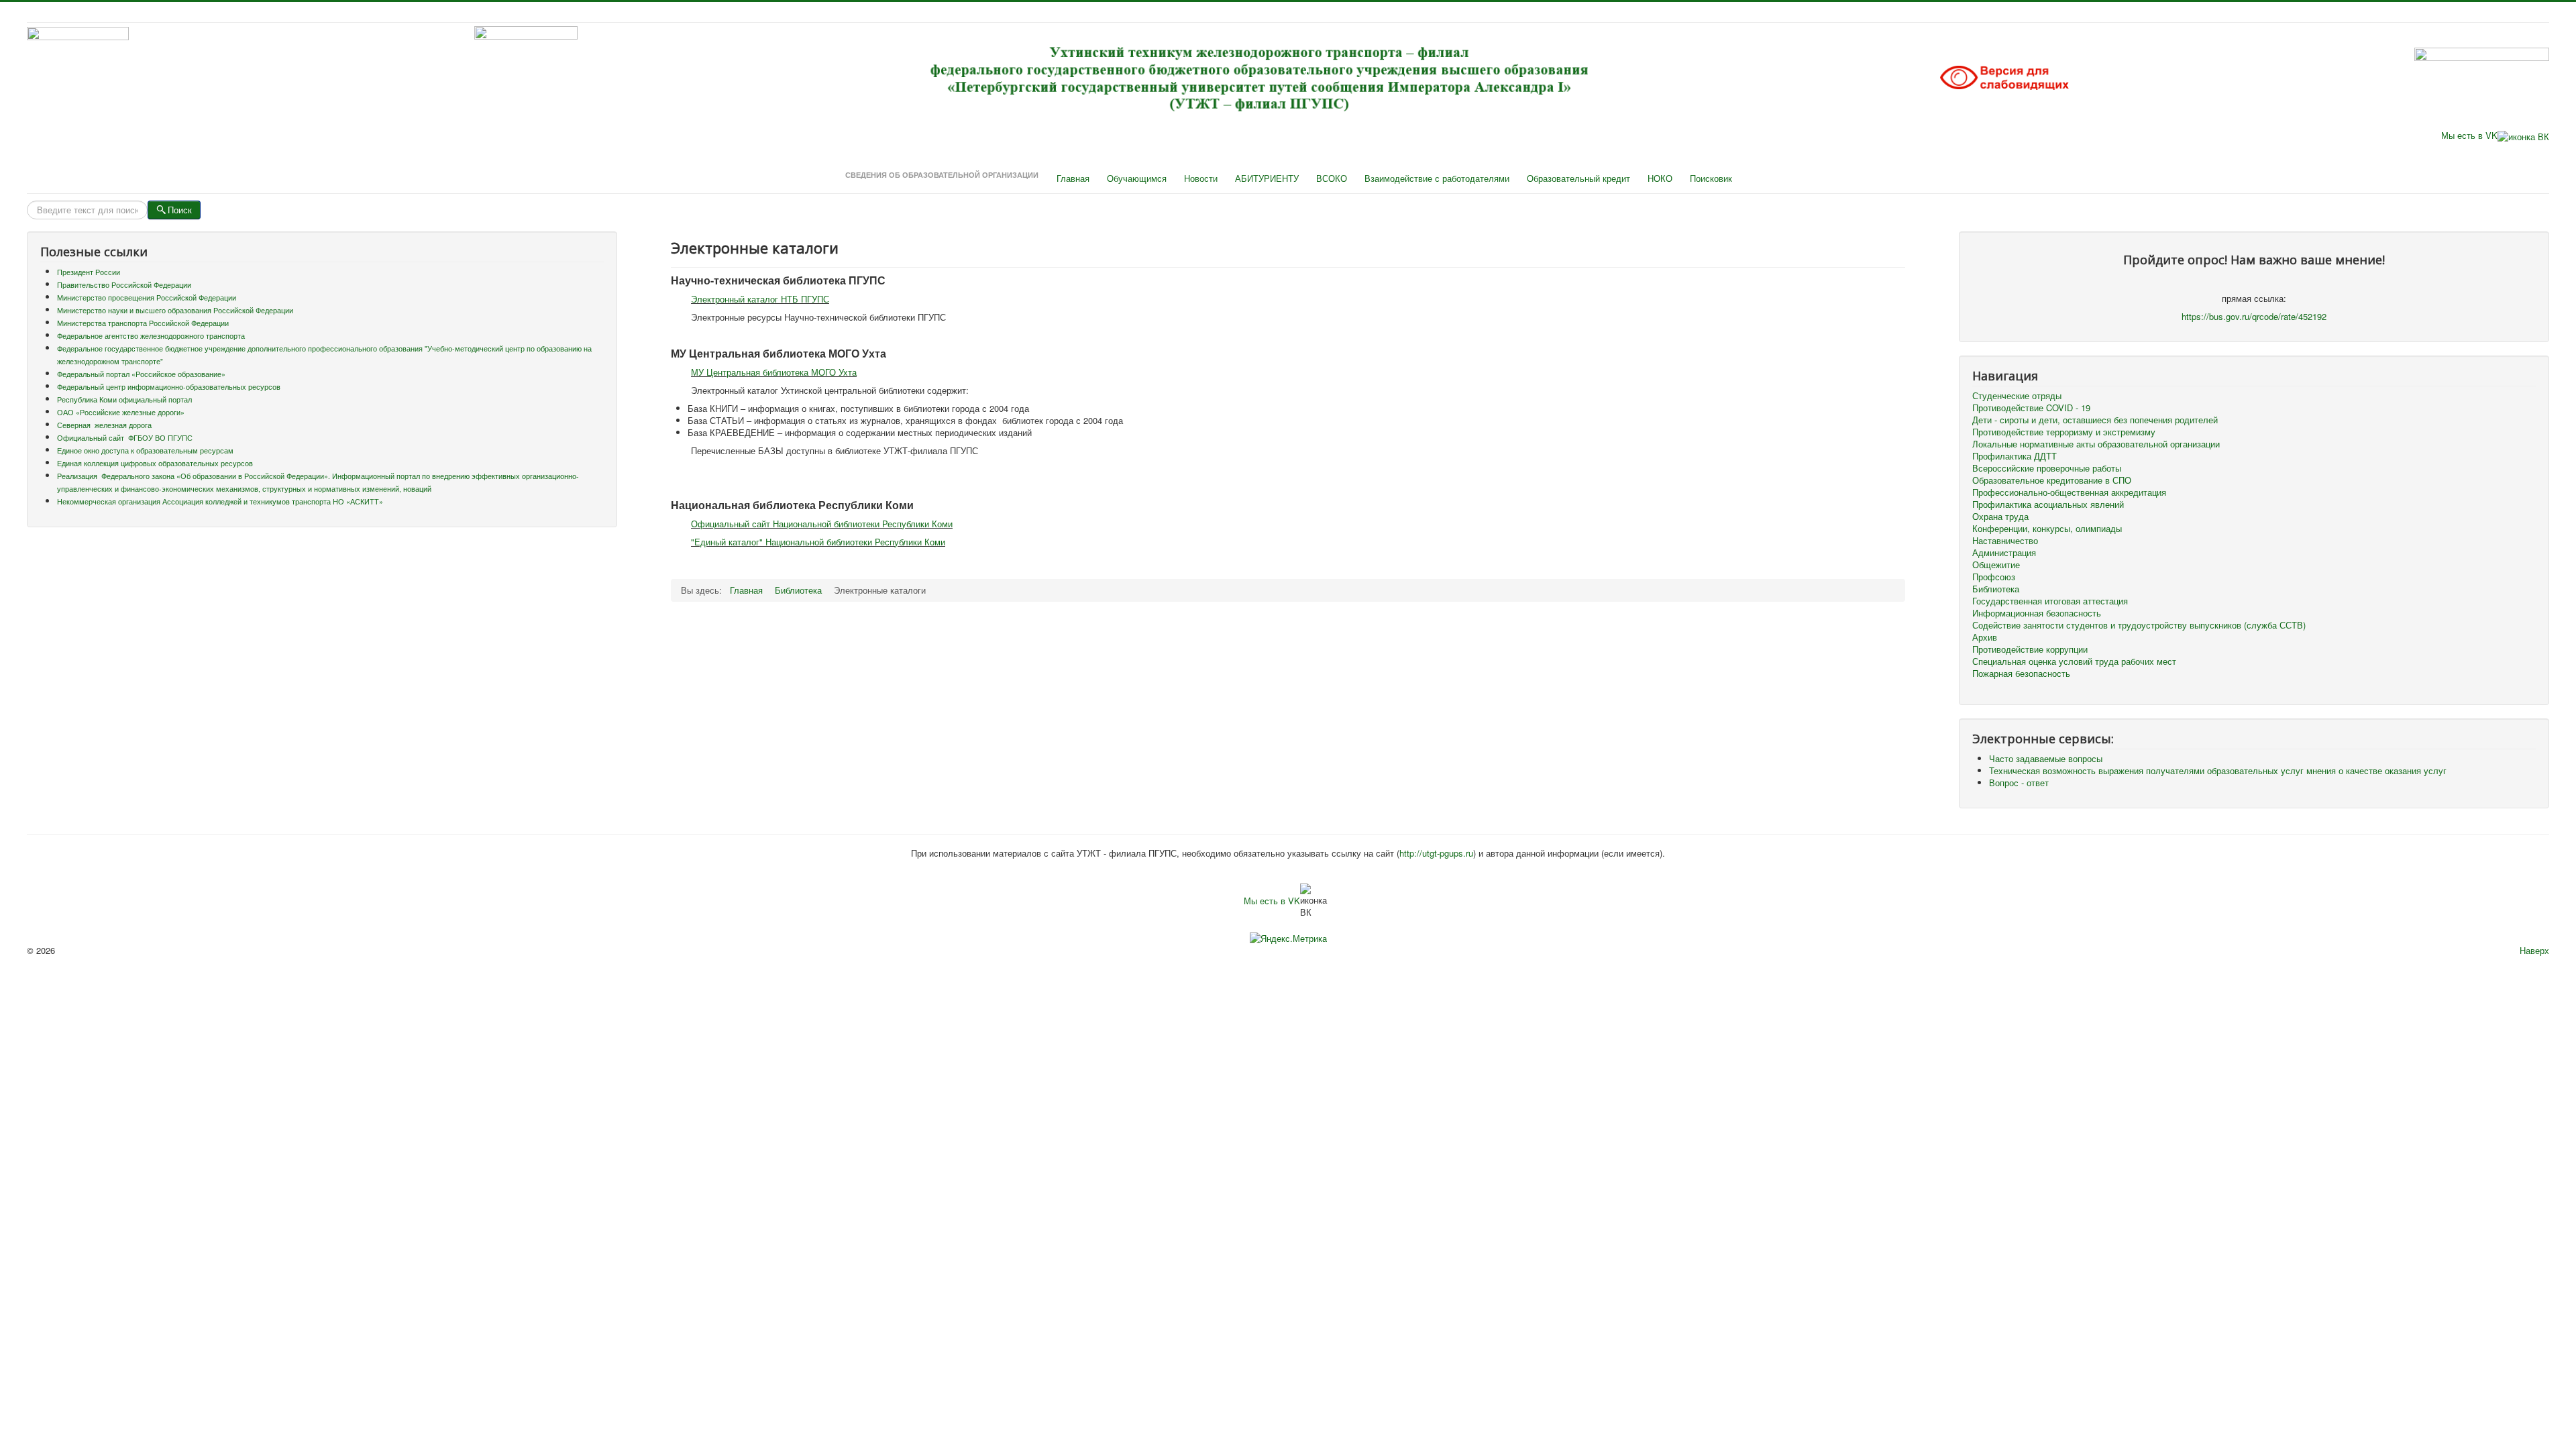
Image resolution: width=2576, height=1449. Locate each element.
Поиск (180, 210)
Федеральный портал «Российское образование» (141, 374)
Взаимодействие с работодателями (1437, 178)
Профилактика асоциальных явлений (2048, 504)
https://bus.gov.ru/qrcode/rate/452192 (2254, 316)
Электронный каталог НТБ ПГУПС (760, 299)
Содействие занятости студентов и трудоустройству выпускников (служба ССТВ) (2139, 625)
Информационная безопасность (2037, 613)
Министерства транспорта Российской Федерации (143, 323)
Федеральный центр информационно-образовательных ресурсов (169, 387)
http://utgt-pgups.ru (1436, 853)
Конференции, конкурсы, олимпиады (2047, 529)
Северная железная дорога (104, 425)
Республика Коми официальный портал (124, 399)
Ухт (844, 372)
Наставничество (2005, 541)
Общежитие (1996, 565)
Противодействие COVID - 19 (2031, 408)
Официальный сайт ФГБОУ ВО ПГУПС (125, 438)
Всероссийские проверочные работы (2047, 468)
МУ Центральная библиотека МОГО (763, 372)
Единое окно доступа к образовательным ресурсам (145, 450)
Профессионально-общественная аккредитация (2069, 492)
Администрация (2004, 553)
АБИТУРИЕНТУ (1267, 178)
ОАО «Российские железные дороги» (121, 412)
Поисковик (1711, 178)
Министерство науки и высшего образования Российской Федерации (175, 310)
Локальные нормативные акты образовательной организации (2096, 444)
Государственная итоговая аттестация (2050, 601)
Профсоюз (1994, 577)
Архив (1985, 637)
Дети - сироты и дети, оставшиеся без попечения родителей (2095, 420)
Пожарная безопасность (2021, 674)
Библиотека (1996, 589)
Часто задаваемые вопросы (2046, 758)
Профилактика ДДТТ (2015, 456)
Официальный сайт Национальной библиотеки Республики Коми (822, 524)
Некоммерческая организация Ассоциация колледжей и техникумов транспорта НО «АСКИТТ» (220, 501)
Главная (1073, 178)
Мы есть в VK (2469, 135)
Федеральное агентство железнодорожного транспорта (151, 336)
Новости (1201, 178)
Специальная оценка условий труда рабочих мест (2074, 661)
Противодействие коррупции (2030, 649)
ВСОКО (1332, 178)
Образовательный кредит (1578, 178)
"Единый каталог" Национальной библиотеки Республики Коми (818, 542)
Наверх (2534, 950)
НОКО (1660, 178)
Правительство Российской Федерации (124, 285)
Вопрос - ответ (2019, 783)
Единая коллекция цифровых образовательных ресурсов (155, 463)
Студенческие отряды (2017, 396)
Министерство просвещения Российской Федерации (147, 298)
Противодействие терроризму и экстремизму (2064, 432)
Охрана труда (2000, 517)
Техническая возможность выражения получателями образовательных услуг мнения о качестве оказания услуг (2218, 770)
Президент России (89, 272)
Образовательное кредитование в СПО (2052, 480)
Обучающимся (1137, 178)
